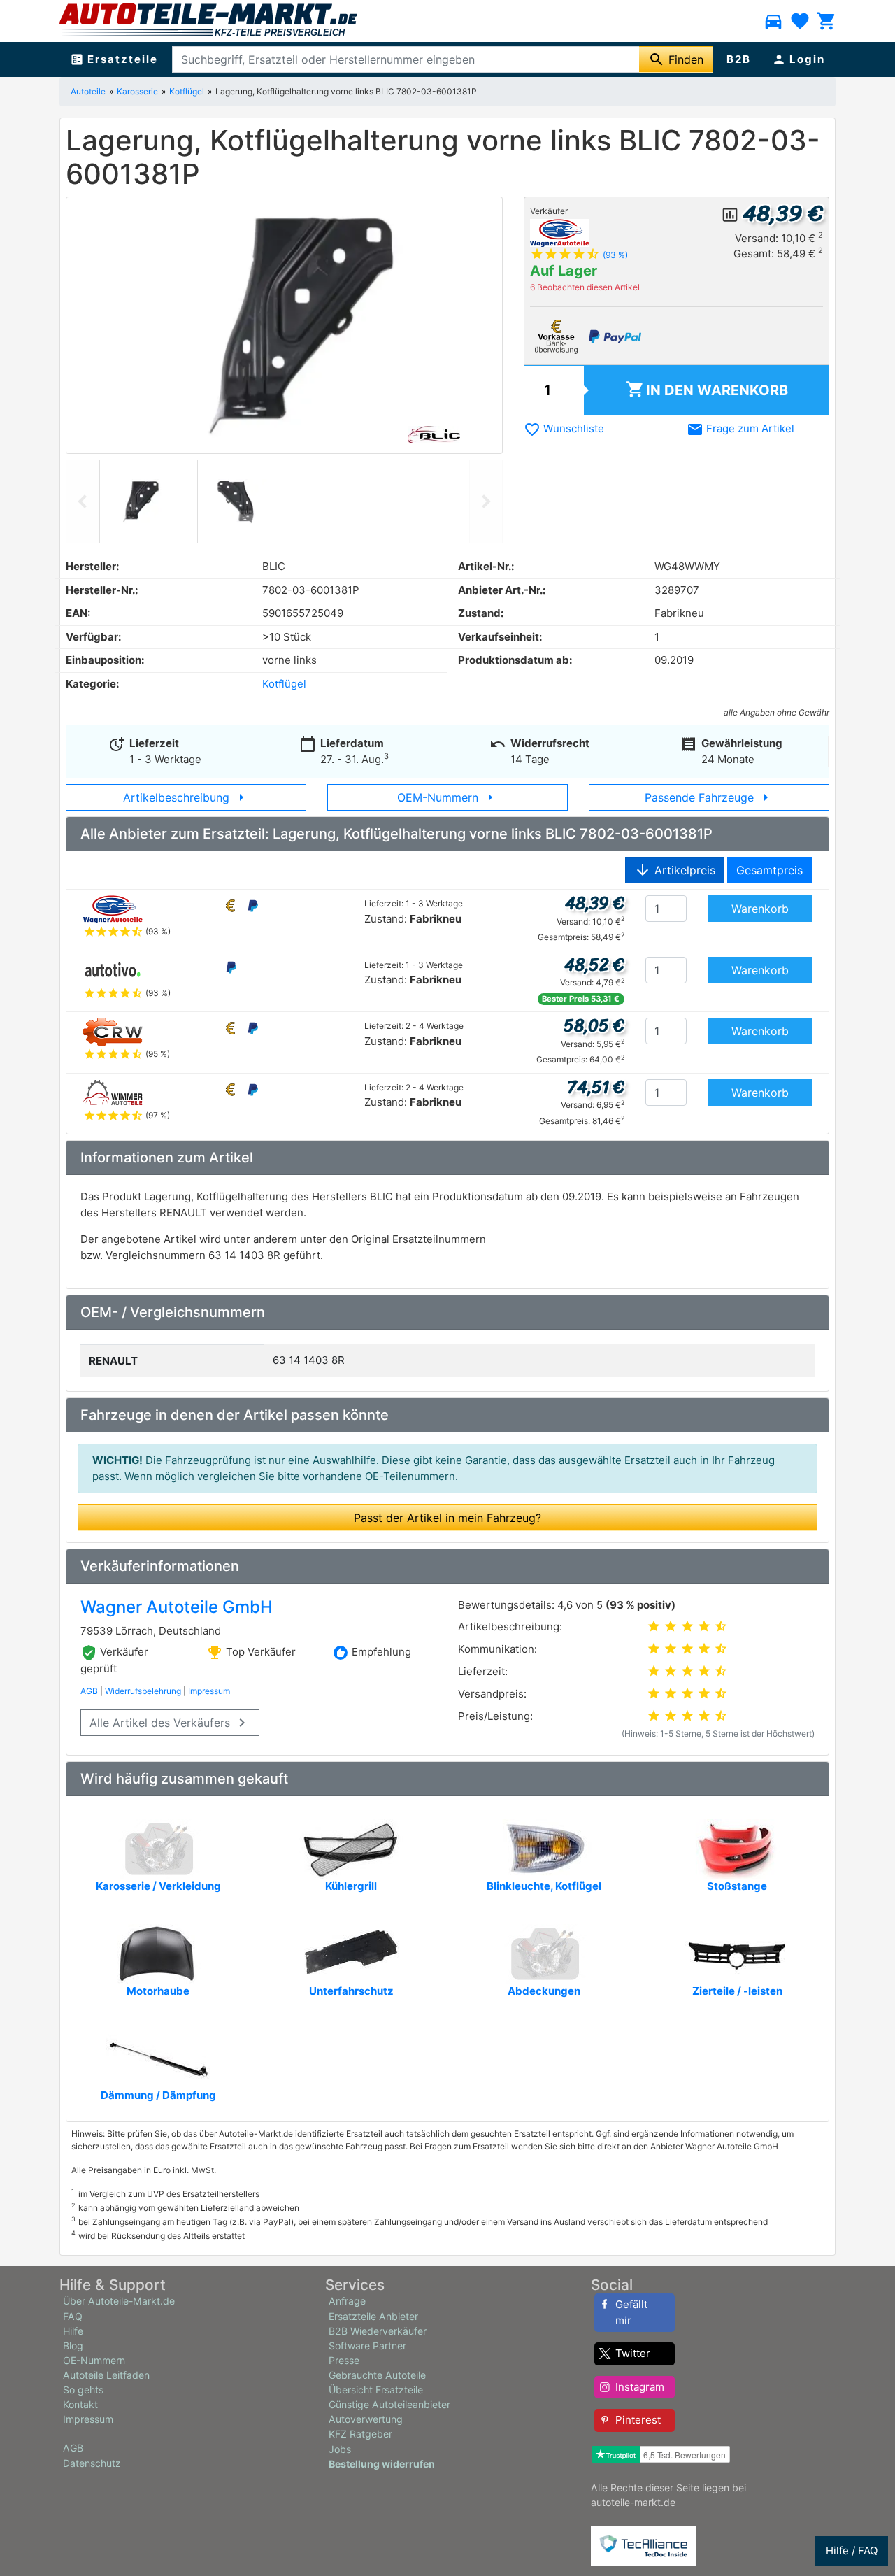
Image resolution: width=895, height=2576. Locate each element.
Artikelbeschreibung (186, 797)
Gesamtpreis (769, 870)
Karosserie (137, 91)
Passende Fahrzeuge (709, 797)
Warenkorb (707, 389)
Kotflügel (187, 91)
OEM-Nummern (448, 797)
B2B (739, 59)
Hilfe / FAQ (852, 2550)
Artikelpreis (675, 870)
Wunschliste (564, 428)
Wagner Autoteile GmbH (177, 1607)
